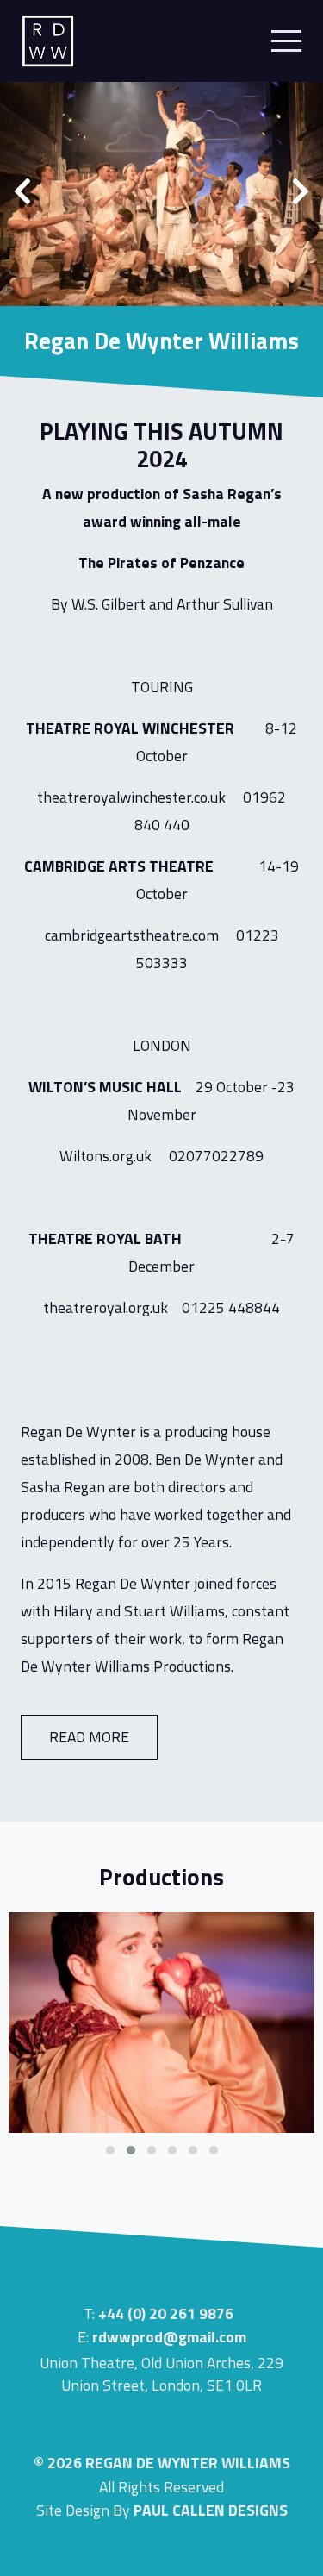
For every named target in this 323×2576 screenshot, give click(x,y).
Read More (89, 1737)
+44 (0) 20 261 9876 (166, 2313)
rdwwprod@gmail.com (169, 2337)
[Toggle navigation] (281, 41)
